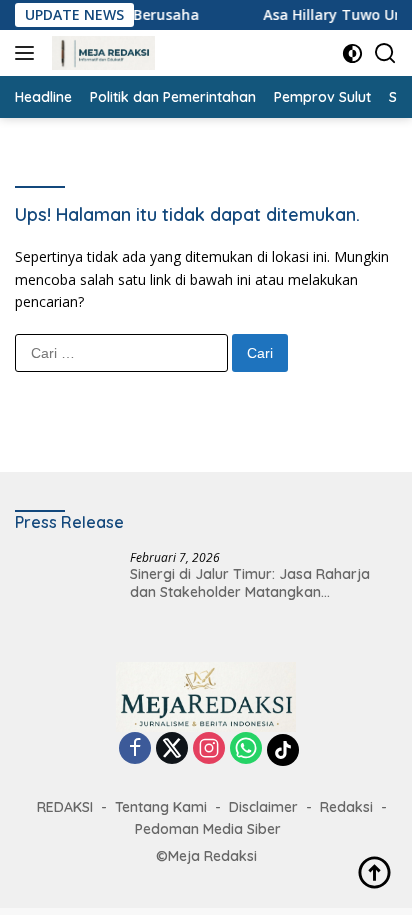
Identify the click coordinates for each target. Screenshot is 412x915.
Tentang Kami (161, 807)
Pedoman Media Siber (208, 829)
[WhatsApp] (246, 749)
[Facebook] (135, 749)
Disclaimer (263, 807)
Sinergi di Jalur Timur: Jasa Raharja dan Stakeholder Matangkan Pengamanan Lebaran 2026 (250, 583)
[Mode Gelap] (352, 53)
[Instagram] (209, 749)
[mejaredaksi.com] (101, 53)
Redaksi (346, 807)
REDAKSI (65, 807)
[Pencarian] (385, 53)
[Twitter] (172, 749)
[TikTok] (283, 750)
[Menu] (28, 53)
